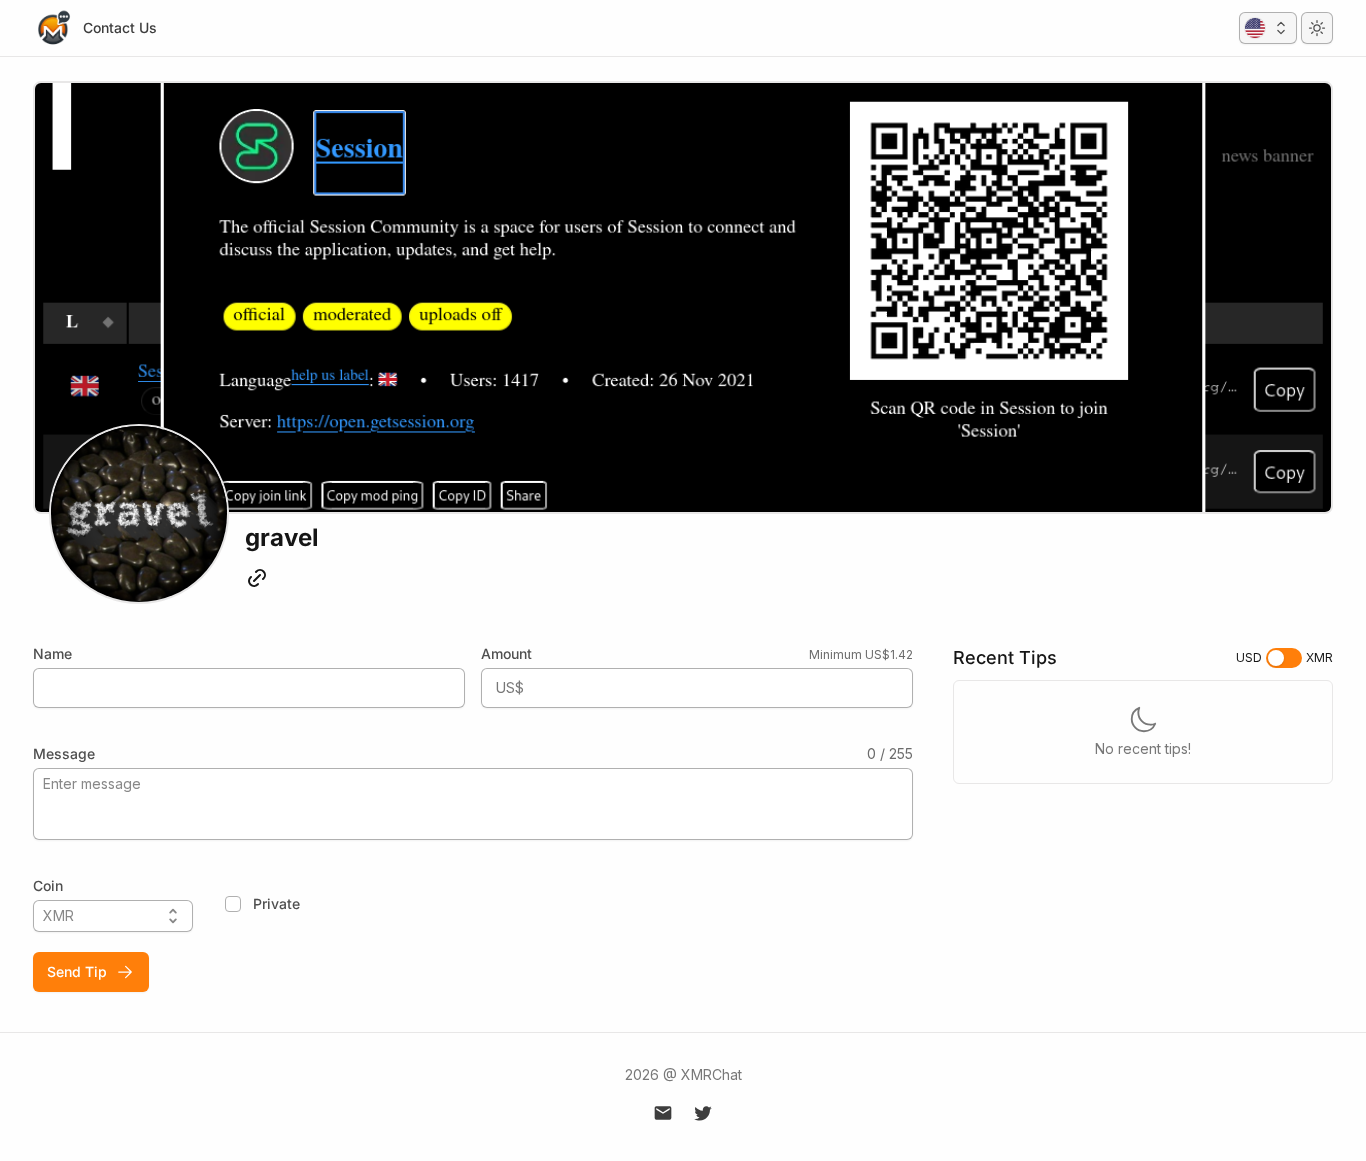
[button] (1268, 28)
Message (64, 753)
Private (276, 903)
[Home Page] (53, 28)
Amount (506, 653)
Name (52, 653)
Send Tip (77, 971)
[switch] (1284, 658)
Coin (48, 885)
